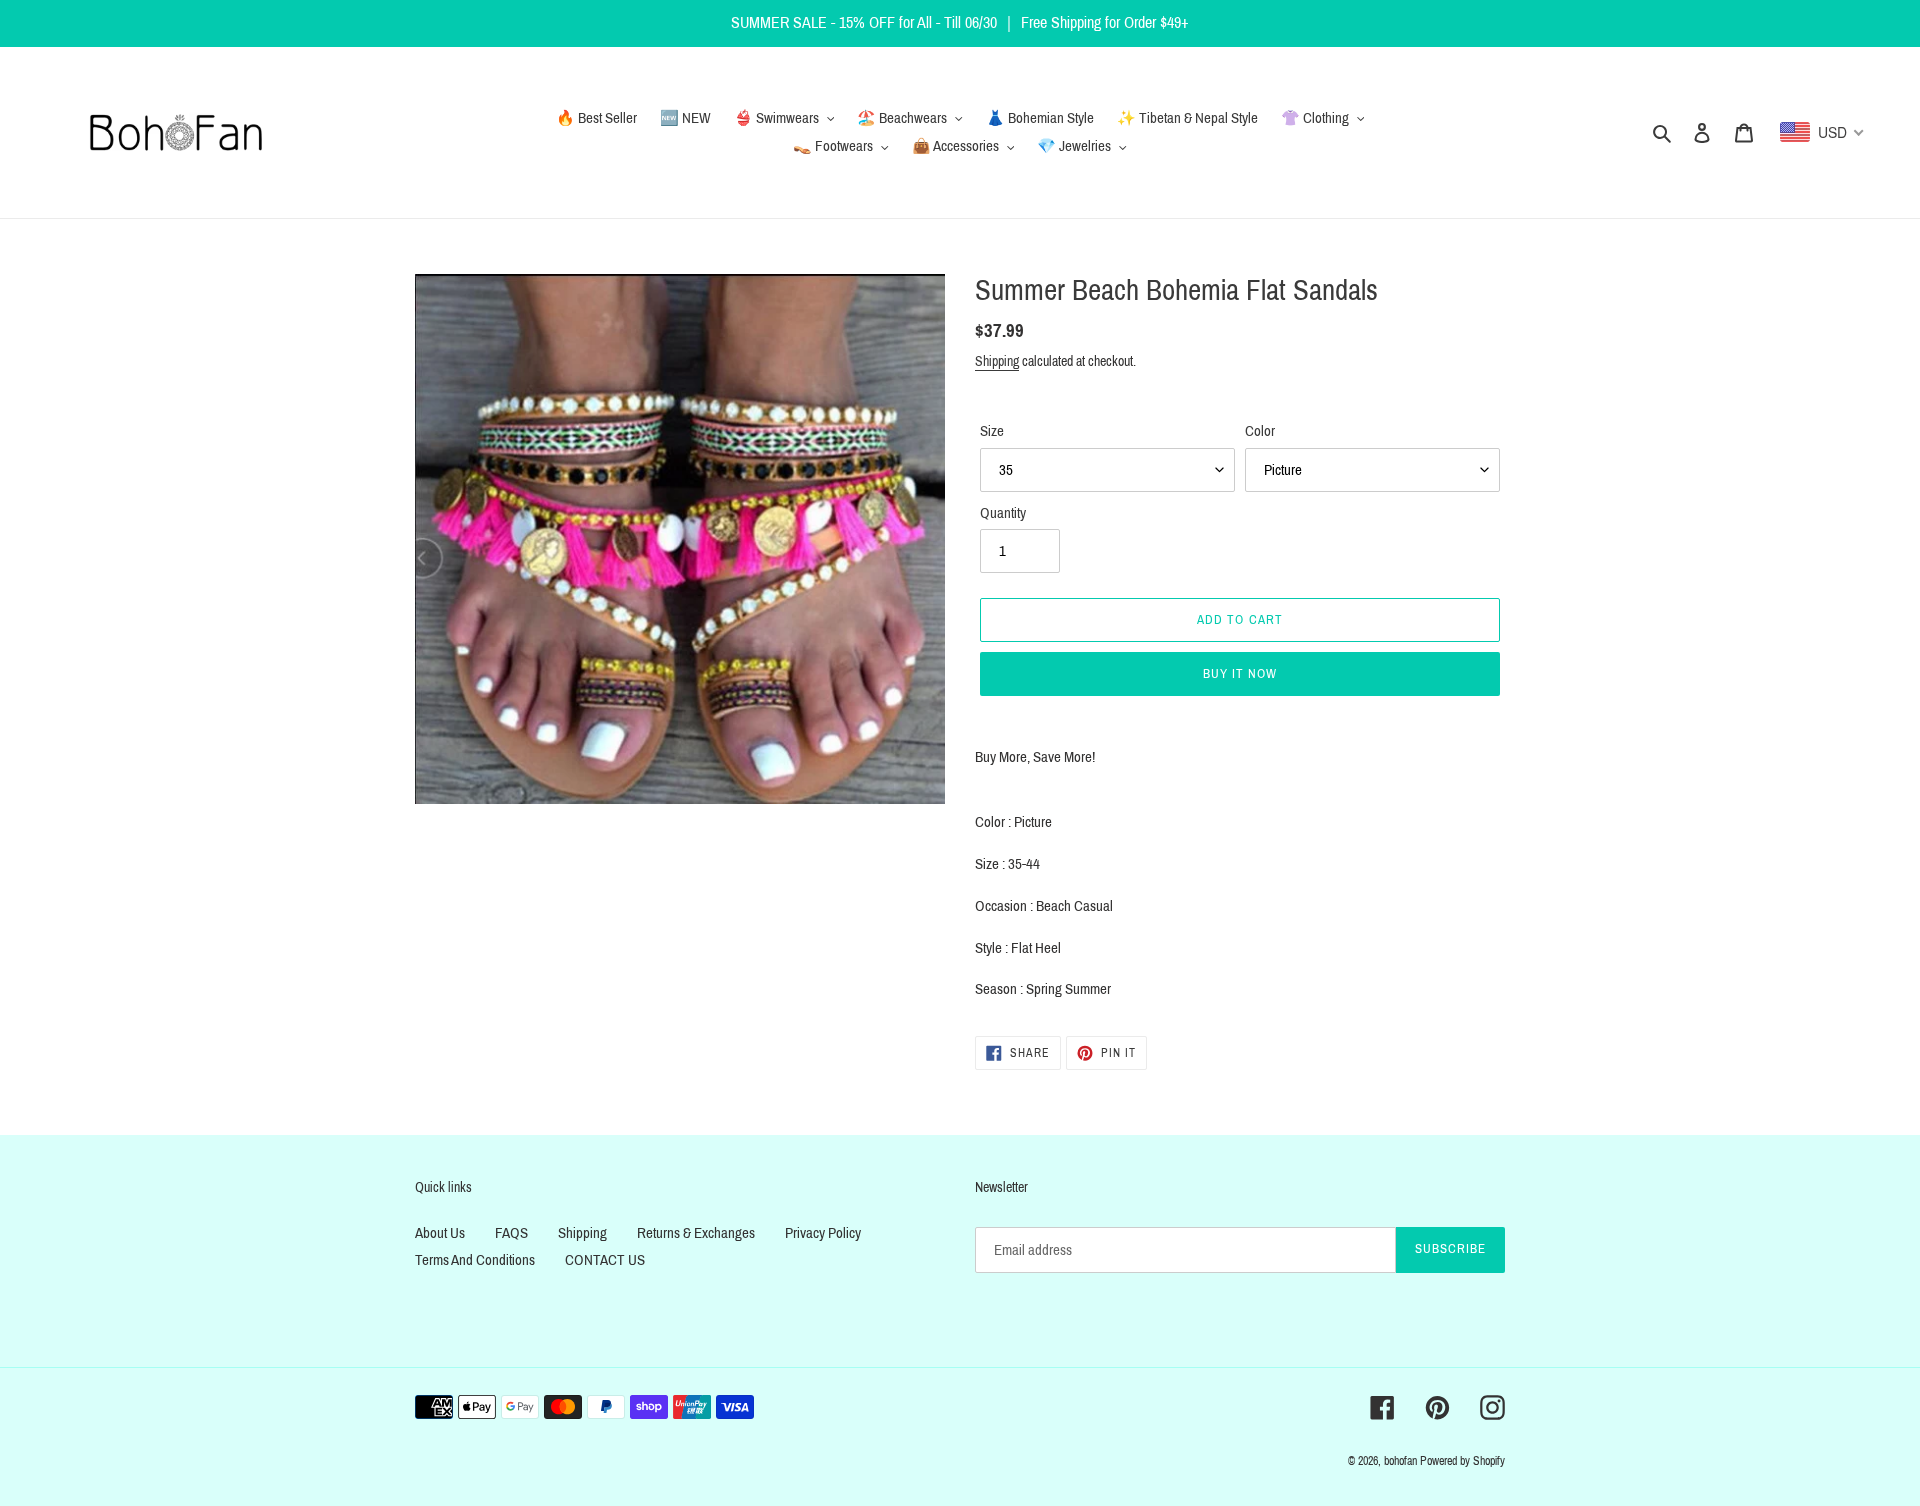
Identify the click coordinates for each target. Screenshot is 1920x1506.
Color (1260, 431)
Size (992, 431)
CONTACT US (605, 1260)
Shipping (997, 361)
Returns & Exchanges (696, 1233)
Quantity (1003, 513)
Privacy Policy (823, 1233)
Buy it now (1240, 674)
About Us (440, 1233)
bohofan (1400, 1461)
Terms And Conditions (475, 1260)
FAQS (511, 1233)
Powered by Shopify (1462, 1461)
